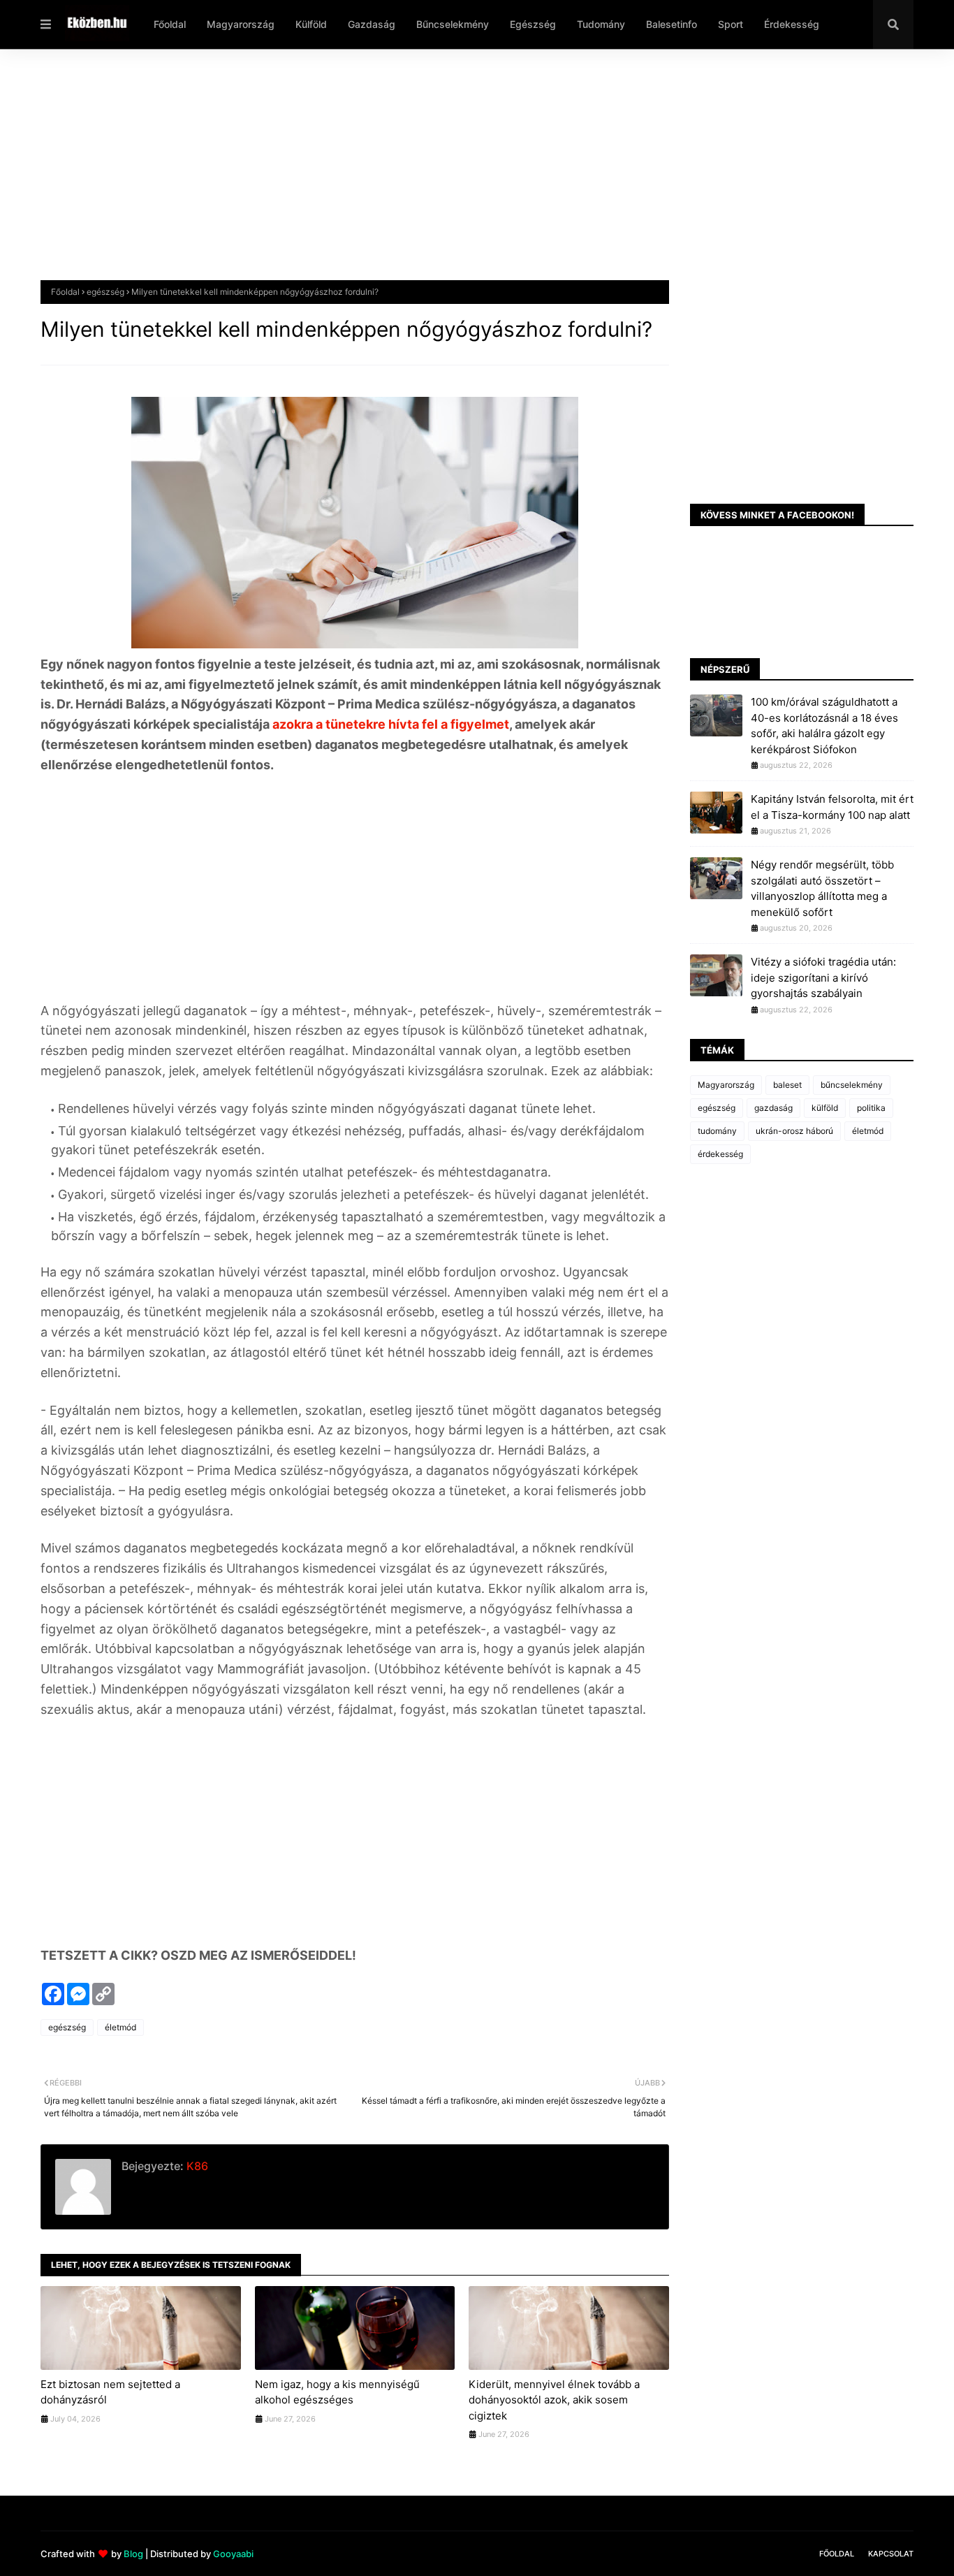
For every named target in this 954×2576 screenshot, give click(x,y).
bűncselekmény (852, 1085)
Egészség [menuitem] (533, 24)
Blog (133, 2554)
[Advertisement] (460, 175)
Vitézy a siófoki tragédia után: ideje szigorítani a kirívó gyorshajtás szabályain (823, 977)
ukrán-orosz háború (794, 1131)
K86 (196, 2166)
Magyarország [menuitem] (241, 24)
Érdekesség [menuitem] (792, 24)
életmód (120, 2027)
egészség (105, 292)
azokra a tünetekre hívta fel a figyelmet (389, 724)
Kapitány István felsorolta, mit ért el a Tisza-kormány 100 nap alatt (832, 807)
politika (871, 1108)
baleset (787, 1085)
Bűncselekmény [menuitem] (453, 24)
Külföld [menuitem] (311, 24)
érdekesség (720, 1154)
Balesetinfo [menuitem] (672, 24)
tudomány (717, 1131)
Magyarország (726, 1085)
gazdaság (773, 1108)
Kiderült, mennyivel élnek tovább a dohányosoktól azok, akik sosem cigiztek (554, 2400)
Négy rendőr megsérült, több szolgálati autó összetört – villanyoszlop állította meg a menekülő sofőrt (822, 888)
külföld (825, 1108)
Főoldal (65, 292)
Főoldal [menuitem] (170, 24)
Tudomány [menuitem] (601, 24)
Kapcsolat (891, 2554)
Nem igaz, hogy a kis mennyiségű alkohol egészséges (337, 2392)
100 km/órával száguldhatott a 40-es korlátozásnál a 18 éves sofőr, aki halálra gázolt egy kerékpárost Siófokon (824, 726)
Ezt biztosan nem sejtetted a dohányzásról (110, 2392)
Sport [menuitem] (731, 24)
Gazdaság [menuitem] (372, 24)
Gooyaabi (233, 2554)
